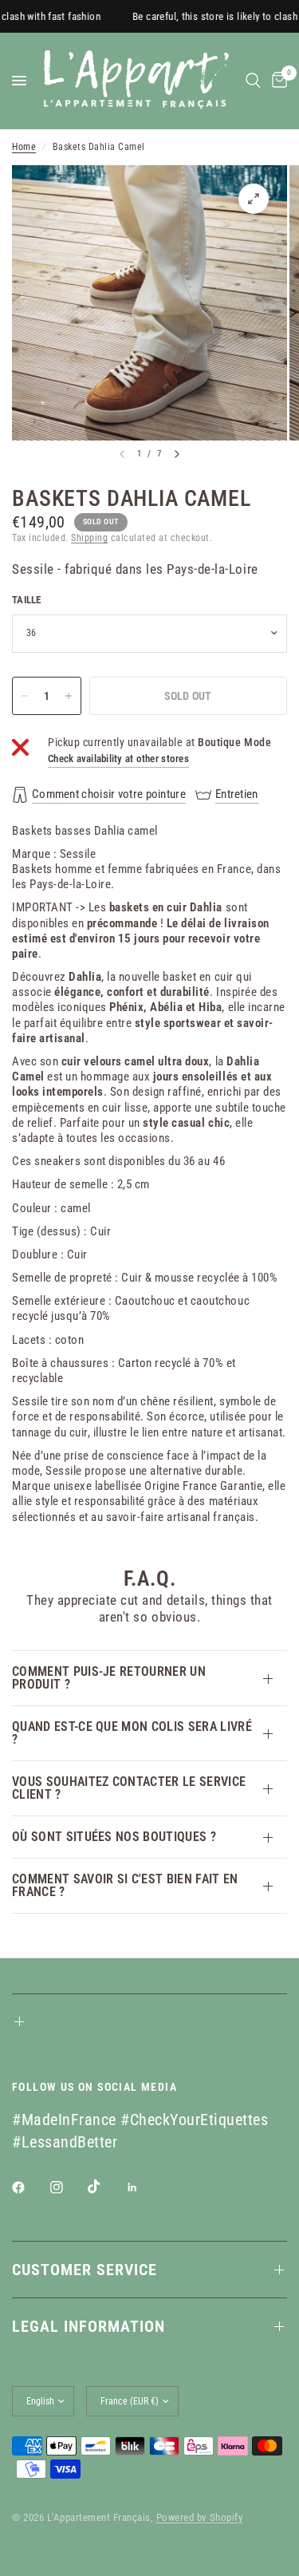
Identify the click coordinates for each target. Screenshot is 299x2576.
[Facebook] (30, 2187)
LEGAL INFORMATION (89, 2326)
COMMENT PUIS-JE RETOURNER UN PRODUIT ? (109, 1678)
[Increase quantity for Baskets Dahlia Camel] (69, 696)
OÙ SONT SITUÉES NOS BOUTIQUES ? (114, 1837)
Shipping (89, 538)
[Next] (177, 454)
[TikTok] (105, 2187)
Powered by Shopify (199, 2517)
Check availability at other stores (118, 759)
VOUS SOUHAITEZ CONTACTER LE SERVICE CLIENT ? (129, 1788)
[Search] (253, 81)
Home (24, 147)
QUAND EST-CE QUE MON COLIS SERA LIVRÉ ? (132, 1733)
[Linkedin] (144, 2187)
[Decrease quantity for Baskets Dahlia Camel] (25, 696)
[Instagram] (68, 2187)
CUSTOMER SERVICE (85, 2270)
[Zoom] (254, 199)
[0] (277, 81)
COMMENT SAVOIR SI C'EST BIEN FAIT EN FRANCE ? (125, 1885)
